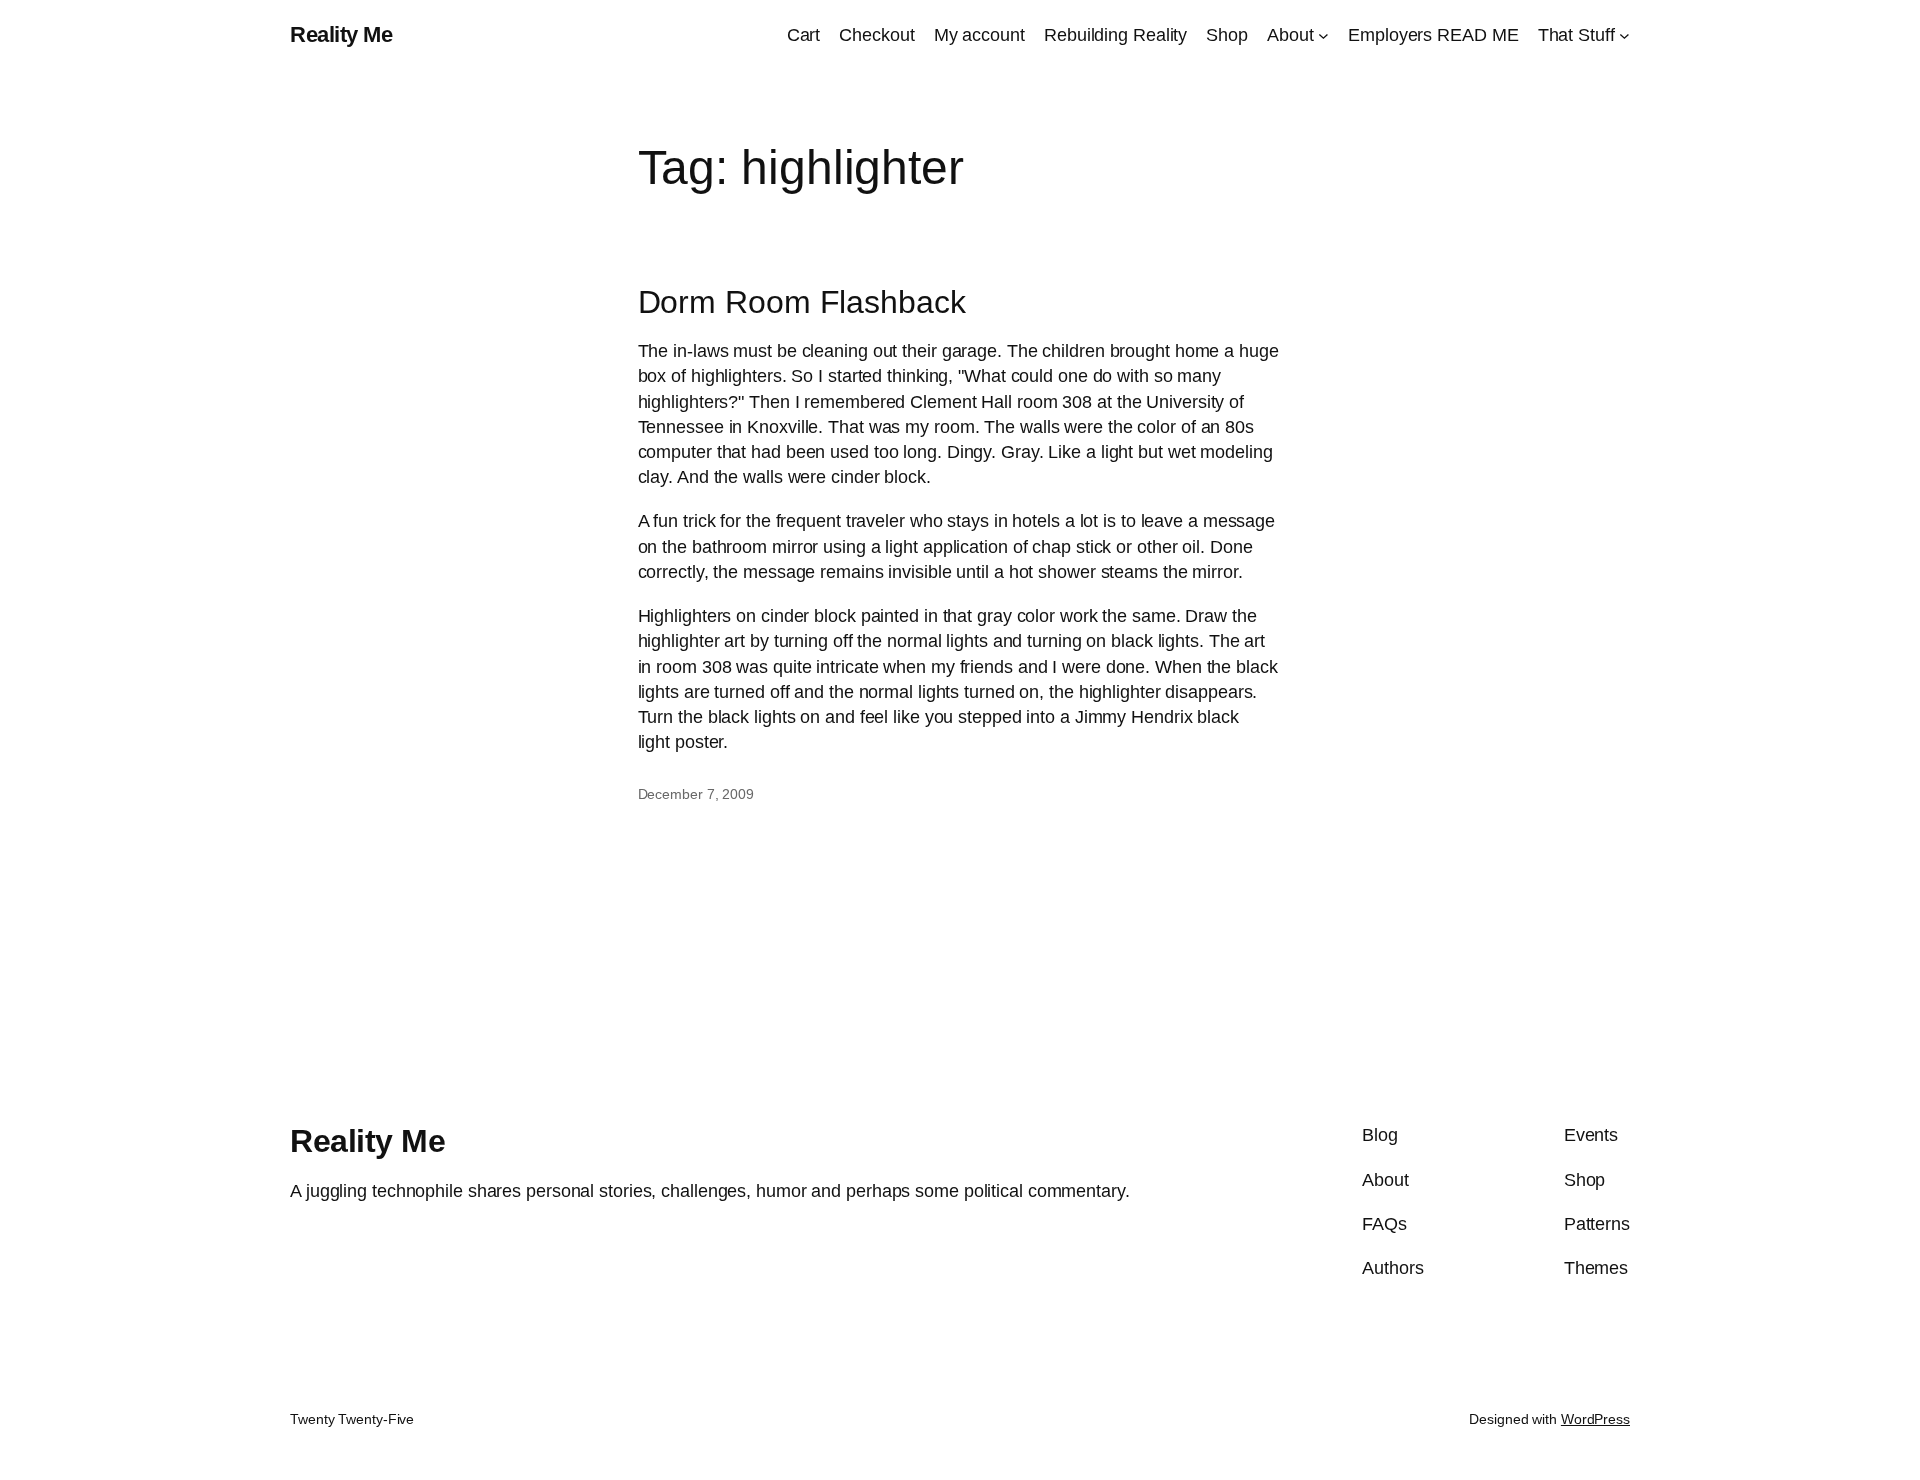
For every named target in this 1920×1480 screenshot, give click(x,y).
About (1290, 35)
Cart (804, 35)
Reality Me (341, 34)
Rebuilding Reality (1115, 35)
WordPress (1595, 1419)
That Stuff (1576, 35)
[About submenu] (1323, 35)
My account (979, 35)
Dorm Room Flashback (802, 302)
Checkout (876, 35)
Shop (1227, 35)
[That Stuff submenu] (1624, 35)
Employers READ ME (1433, 35)
